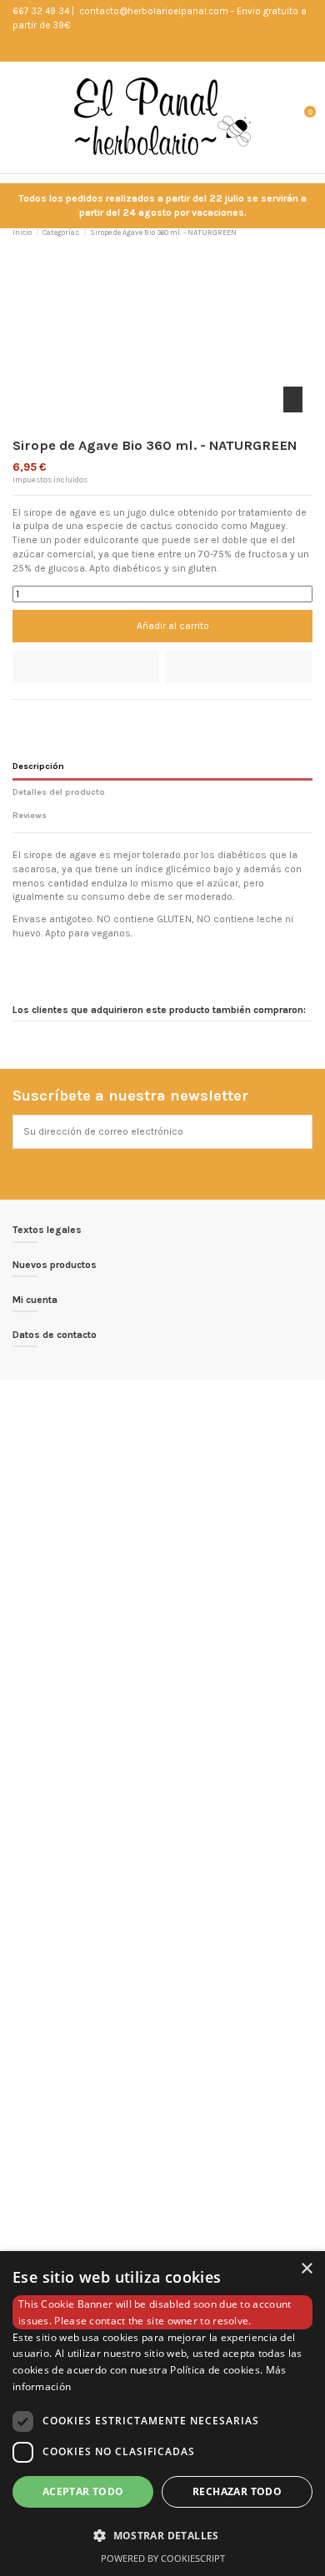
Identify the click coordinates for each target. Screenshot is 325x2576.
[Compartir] (20, 716)
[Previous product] (293, 232)
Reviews (30, 815)
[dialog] (162, 2414)
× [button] (306, 2269)
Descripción (38, 766)
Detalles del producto (59, 792)
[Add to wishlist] (86, 667)
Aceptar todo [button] (83, 2491)
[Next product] (307, 232)
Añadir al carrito (173, 626)
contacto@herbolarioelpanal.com (152, 11)
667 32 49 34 (41, 11)
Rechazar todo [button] (237, 2491)
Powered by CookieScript (163, 2558)
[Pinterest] (51, 716)
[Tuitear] (35, 716)
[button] (162, 2535)
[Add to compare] (239, 667)
